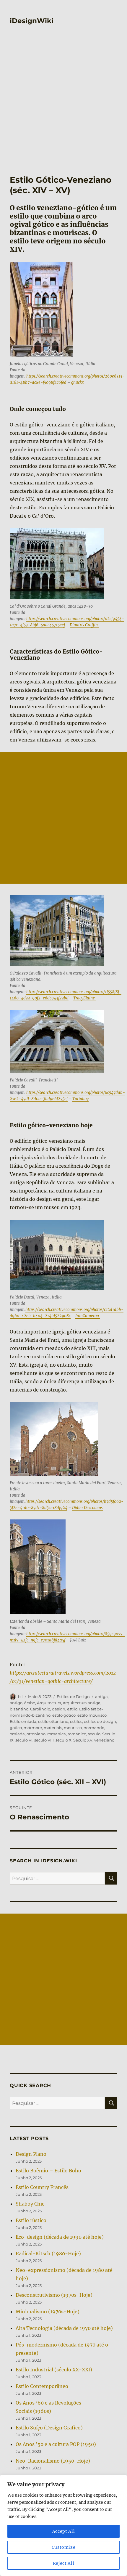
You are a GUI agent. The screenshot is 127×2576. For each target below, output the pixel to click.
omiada (17, 1734)
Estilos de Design (73, 1697)
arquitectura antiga (82, 1703)
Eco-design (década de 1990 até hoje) (60, 2237)
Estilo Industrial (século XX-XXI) (54, 2370)
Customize (64, 2547)
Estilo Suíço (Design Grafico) (49, 2428)
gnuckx (78, 382)
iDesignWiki (32, 21)
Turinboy (80, 1099)
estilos (76, 1721)
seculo (94, 1734)
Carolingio (40, 1709)
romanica (57, 1734)
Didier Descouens (87, 1508)
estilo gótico (64, 1715)
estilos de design (100, 1721)
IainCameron (88, 1316)
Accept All (64, 2531)
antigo (16, 1703)
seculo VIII (44, 1740)
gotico (16, 1728)
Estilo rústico (31, 2220)
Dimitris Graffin (84, 625)
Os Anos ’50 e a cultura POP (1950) (56, 2444)
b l (20, 1697)
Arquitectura (49, 1703)
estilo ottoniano (53, 1721)
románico (77, 1734)
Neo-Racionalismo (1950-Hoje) (53, 2461)
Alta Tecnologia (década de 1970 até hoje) (64, 2328)
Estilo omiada (23, 1721)
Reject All (64, 2563)
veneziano (104, 1740)
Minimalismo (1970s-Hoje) (48, 2312)
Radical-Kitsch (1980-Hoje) (48, 2254)
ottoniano (36, 1734)
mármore (33, 1728)
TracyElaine (84, 998)
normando (94, 1728)
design (59, 1709)
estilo (72, 1709)
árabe (30, 1703)
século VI (24, 1740)
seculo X (63, 1740)
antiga (101, 1697)
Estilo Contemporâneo (42, 2386)
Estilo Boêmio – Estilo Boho (48, 2171)
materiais (53, 1728)
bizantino (19, 1709)
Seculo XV (83, 1740)
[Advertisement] (63, 108)
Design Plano (31, 2154)
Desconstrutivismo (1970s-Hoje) (54, 2295)
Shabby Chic (30, 2204)
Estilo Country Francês (42, 2187)
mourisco (73, 1728)
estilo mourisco (92, 1715)
